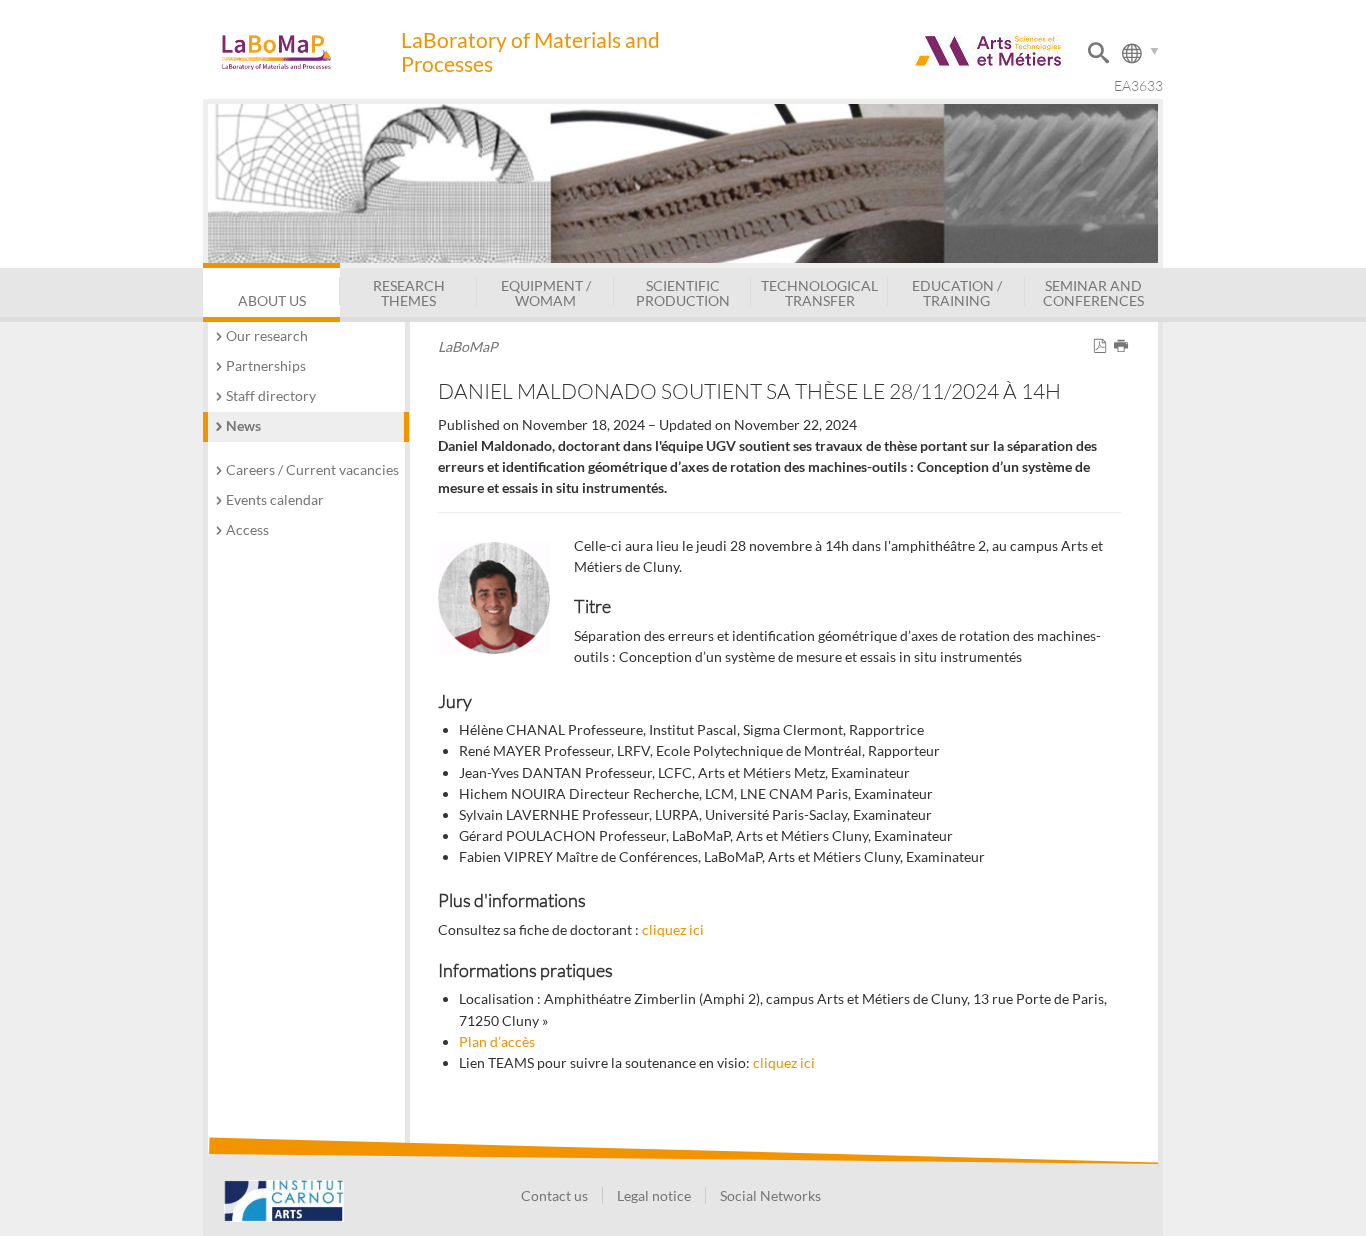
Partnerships (266, 365)
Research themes (409, 292)
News (243, 425)
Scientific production (683, 292)
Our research (267, 335)
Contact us (554, 1195)
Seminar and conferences (1093, 292)
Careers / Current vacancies (312, 469)
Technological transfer (819, 292)
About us (272, 300)
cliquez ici (673, 929)
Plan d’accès (497, 1041)
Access (247, 529)
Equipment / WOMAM (546, 292)
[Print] (1124, 346)
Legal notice (654, 1195)
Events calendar (275, 499)
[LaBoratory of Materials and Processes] (301, 52)
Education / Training (957, 292)
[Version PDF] (1103, 346)
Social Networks (770, 1195)
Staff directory (271, 395)
